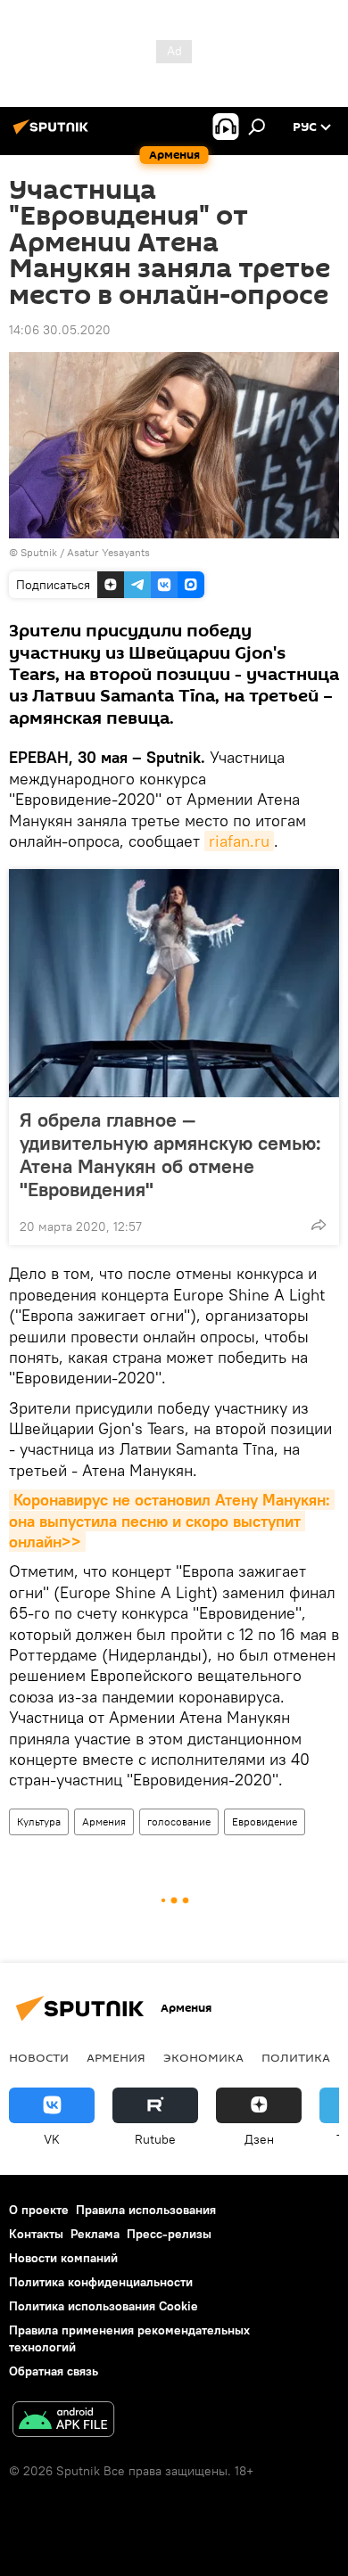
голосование (179, 1821)
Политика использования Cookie (104, 2306)
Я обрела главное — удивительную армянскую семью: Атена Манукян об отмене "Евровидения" (170, 1154)
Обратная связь (54, 2371)
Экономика (203, 2057)
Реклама (95, 2234)
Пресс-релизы (169, 2234)
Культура (39, 1821)
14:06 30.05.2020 (60, 330)
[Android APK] (63, 2421)
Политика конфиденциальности (101, 2282)
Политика (296, 2057)
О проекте (39, 2210)
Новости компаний (63, 2258)
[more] (319, 1225)
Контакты (36, 2234)
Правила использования (146, 2210)
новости (39, 2057)
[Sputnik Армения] (54, 134)
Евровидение (265, 1821)
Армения (104, 1821)
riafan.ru (239, 841)
